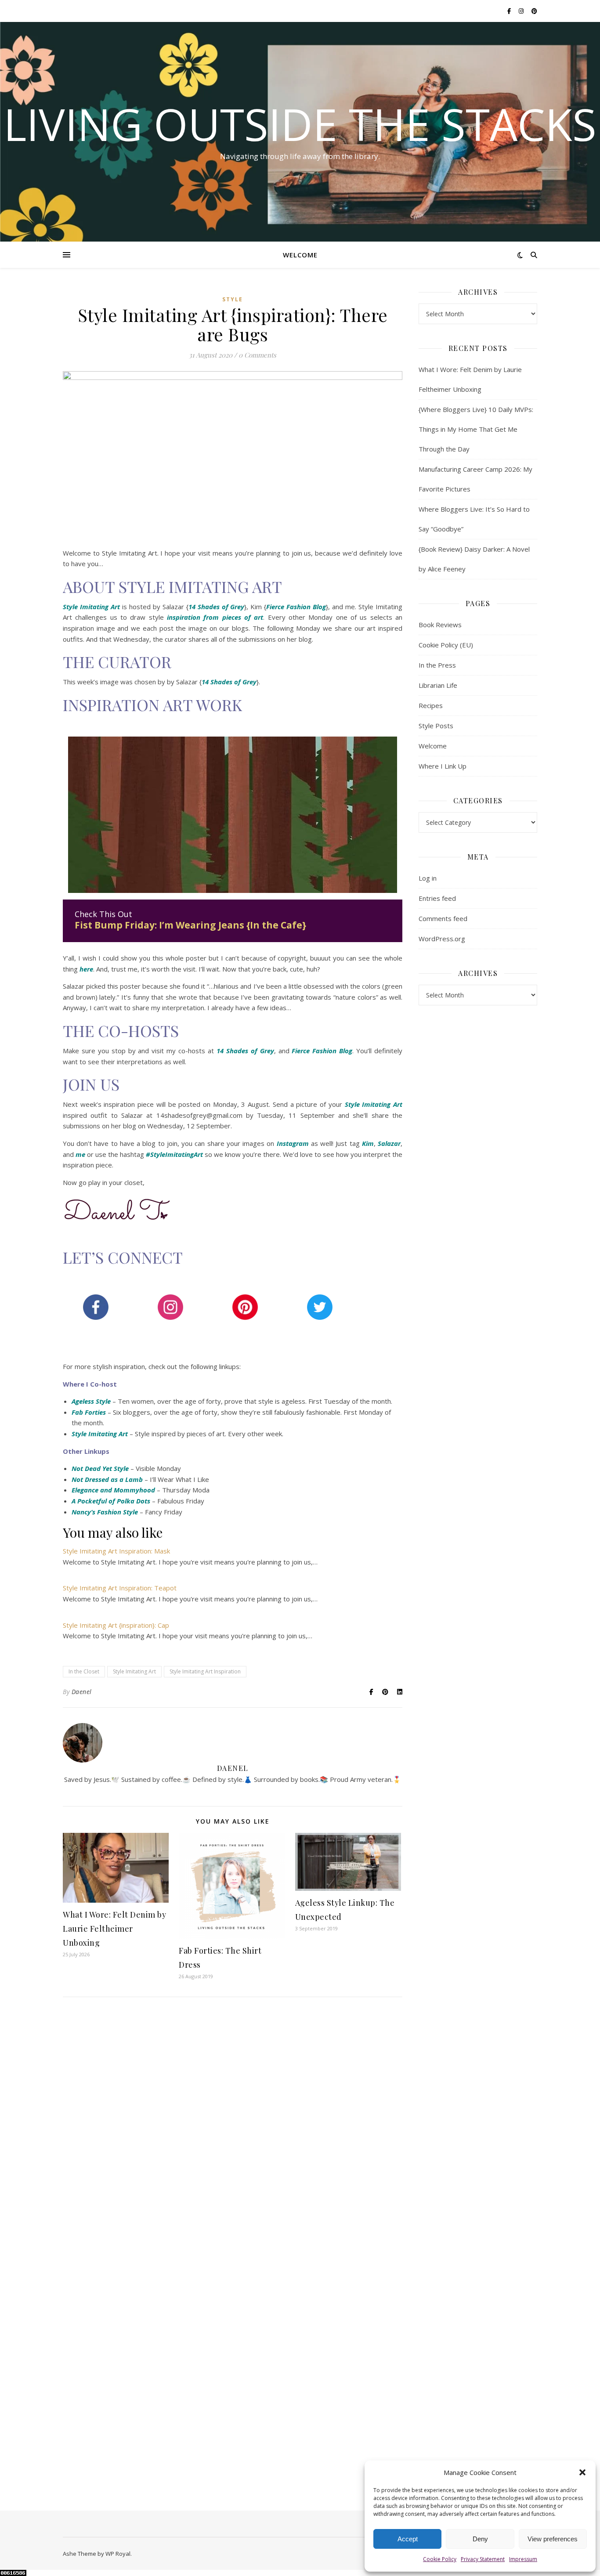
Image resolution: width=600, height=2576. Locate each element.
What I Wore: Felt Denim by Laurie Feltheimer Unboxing (114, 1929)
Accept (408, 2539)
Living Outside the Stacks (300, 124)
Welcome (300, 255)
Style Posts (436, 726)
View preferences (553, 2539)
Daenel (82, 1692)
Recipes (431, 705)
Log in (428, 878)
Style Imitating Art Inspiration (205, 1671)
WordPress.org (442, 939)
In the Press (437, 665)
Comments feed (443, 918)
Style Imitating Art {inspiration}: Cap (116, 1625)
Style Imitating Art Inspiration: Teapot (120, 1588)
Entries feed (437, 898)
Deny (480, 2539)
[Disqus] (233, 2131)
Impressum (523, 2559)
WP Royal (118, 2554)
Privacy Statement (483, 2559)
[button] (582, 2472)
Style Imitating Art (374, 1104)
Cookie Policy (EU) (446, 645)
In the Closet (84, 1671)
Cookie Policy (440, 2559)
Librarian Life (438, 685)
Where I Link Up (443, 766)
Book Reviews (440, 625)
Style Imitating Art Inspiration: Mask (116, 1551)
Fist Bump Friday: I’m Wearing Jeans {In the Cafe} (190, 925)
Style (233, 299)
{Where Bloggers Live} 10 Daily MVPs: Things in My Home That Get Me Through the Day (476, 429)
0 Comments (257, 355)
